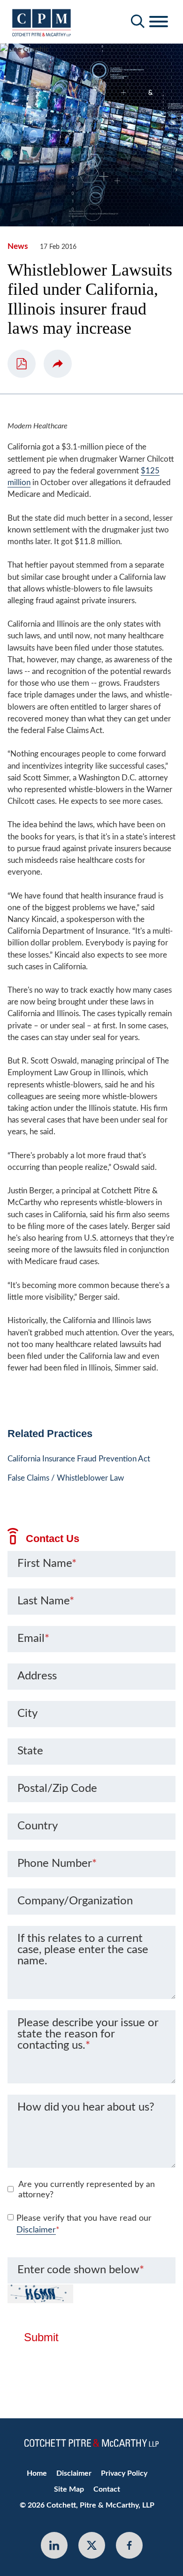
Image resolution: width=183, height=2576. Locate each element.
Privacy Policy (124, 2473)
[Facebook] (129, 2545)
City (27, 1714)
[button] (58, 364)
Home (37, 2473)
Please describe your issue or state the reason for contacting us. (88, 2034)
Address (37, 1676)
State (30, 1751)
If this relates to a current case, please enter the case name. (83, 1950)
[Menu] (159, 22)
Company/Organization (75, 1901)
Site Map (69, 2489)
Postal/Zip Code (57, 1789)
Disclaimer (36, 2230)
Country (38, 1826)
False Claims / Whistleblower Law (66, 1478)
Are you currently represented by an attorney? (87, 2190)
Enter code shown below (81, 2270)
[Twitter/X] (92, 2545)
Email (33, 1639)
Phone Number (57, 1864)
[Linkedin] (54, 2545)
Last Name (46, 1601)
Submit (41, 2337)
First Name (47, 1564)
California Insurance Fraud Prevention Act (79, 1459)
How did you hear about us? (86, 2107)
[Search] (138, 21)
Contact (107, 2489)
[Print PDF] (22, 364)
